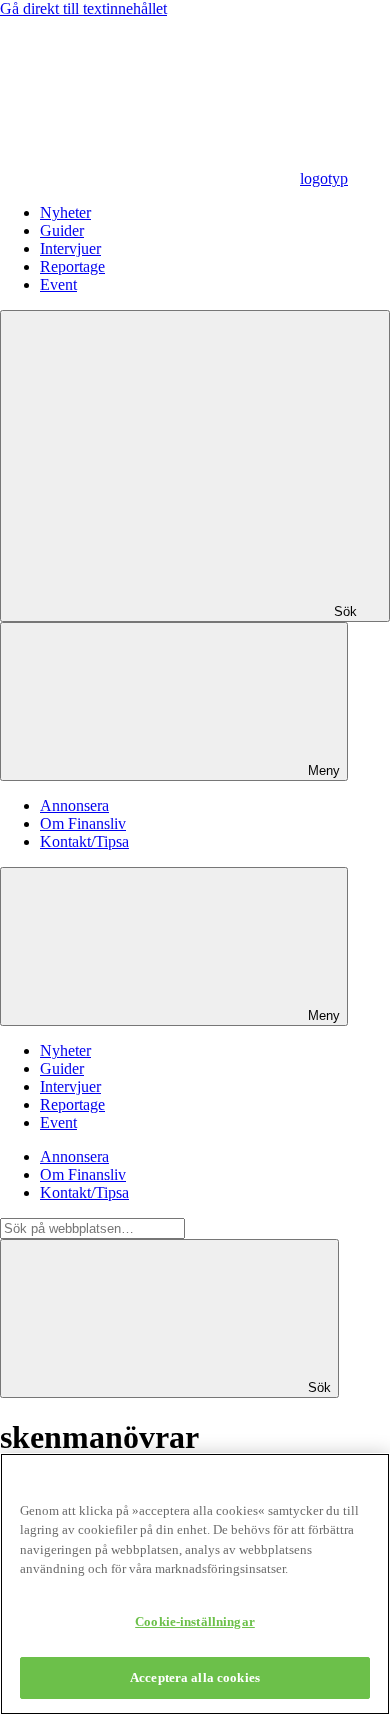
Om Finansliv (83, 823)
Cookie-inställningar (195, 1621)
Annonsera (74, 805)
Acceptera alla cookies (195, 1677)
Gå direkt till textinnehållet (83, 8)
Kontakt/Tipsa (84, 841)
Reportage (72, 266)
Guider (62, 230)
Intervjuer (70, 248)
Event (58, 284)
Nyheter (65, 212)
